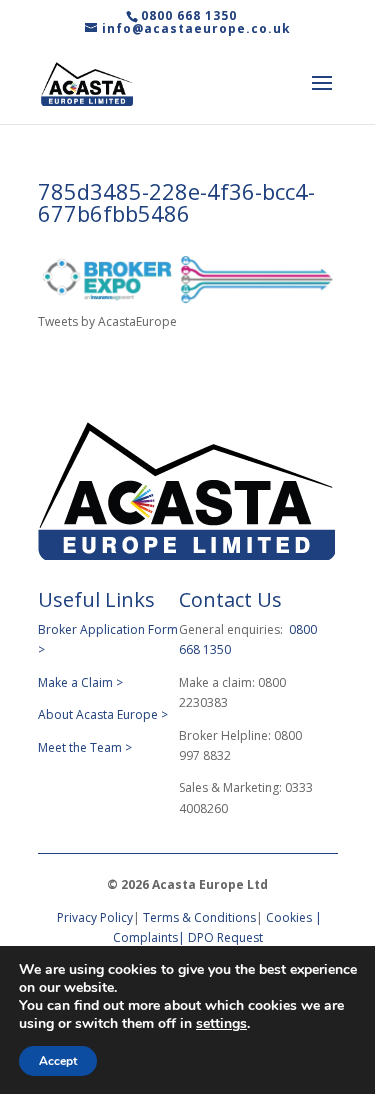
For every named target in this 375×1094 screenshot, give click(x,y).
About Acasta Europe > (104, 714)
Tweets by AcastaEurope (107, 321)
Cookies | (294, 917)
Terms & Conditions (199, 917)
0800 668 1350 (189, 15)
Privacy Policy (93, 917)
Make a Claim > (80, 682)
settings (221, 1024)
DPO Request (225, 937)
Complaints (145, 937)
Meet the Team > (85, 747)
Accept (58, 1061)
